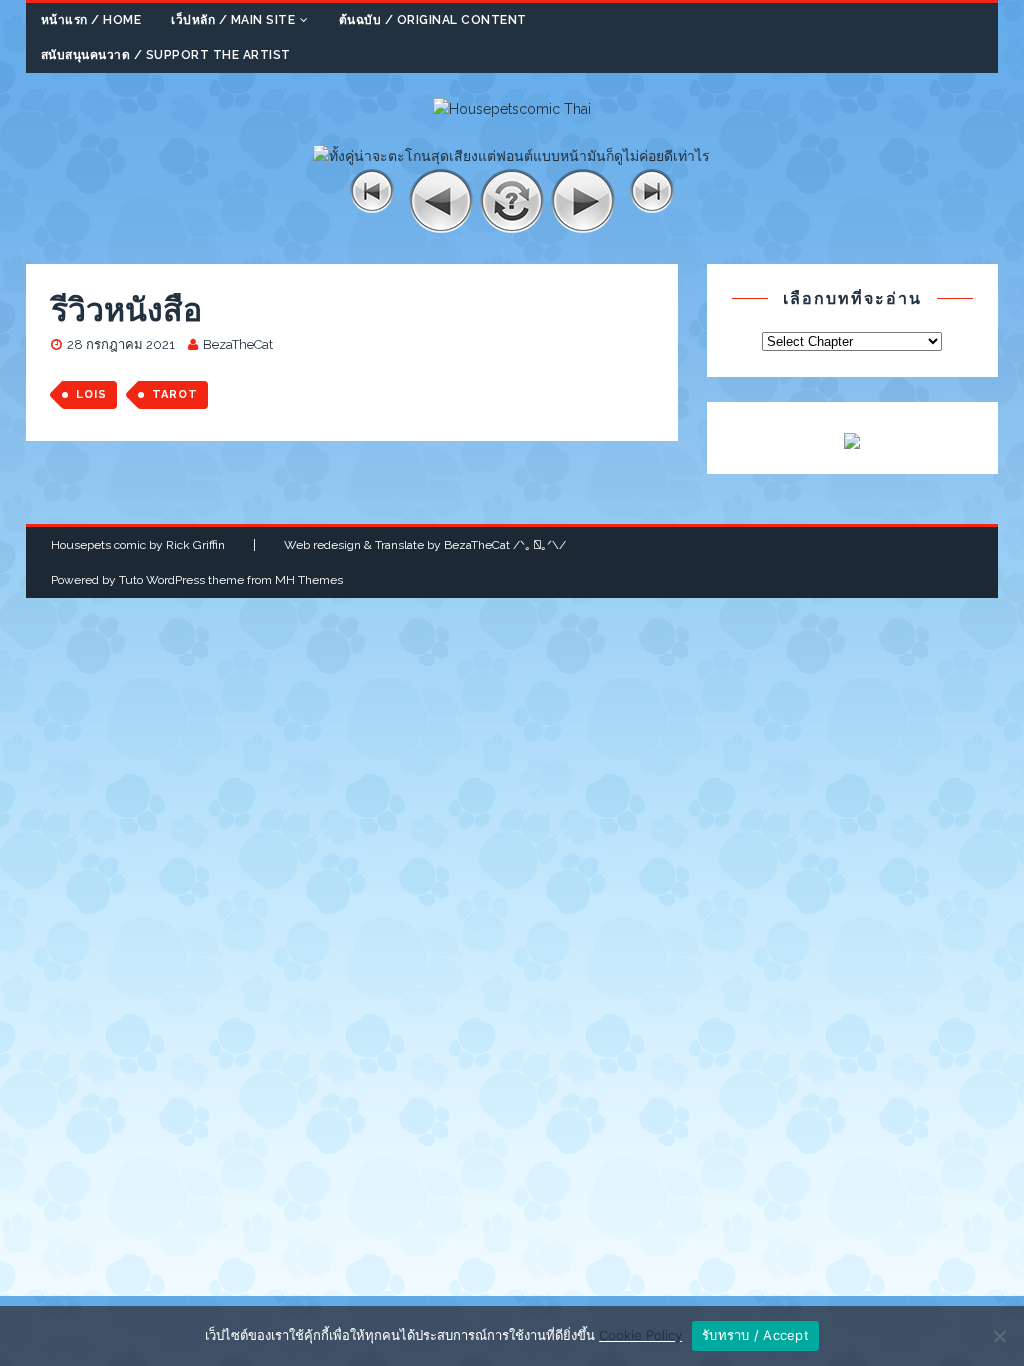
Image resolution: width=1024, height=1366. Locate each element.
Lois (91, 394)
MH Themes (309, 580)
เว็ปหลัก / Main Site (233, 20)
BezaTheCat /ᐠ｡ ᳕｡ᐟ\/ (505, 545)
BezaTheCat (238, 344)
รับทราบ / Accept (755, 1335)
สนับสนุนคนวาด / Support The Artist (166, 55)
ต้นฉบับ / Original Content (433, 20)
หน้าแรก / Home (91, 20)
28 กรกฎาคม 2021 (121, 344)
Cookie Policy (640, 1335)
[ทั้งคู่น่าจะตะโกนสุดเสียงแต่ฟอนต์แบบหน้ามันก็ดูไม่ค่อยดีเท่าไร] (511, 156)
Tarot (175, 394)
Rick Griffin (195, 545)
